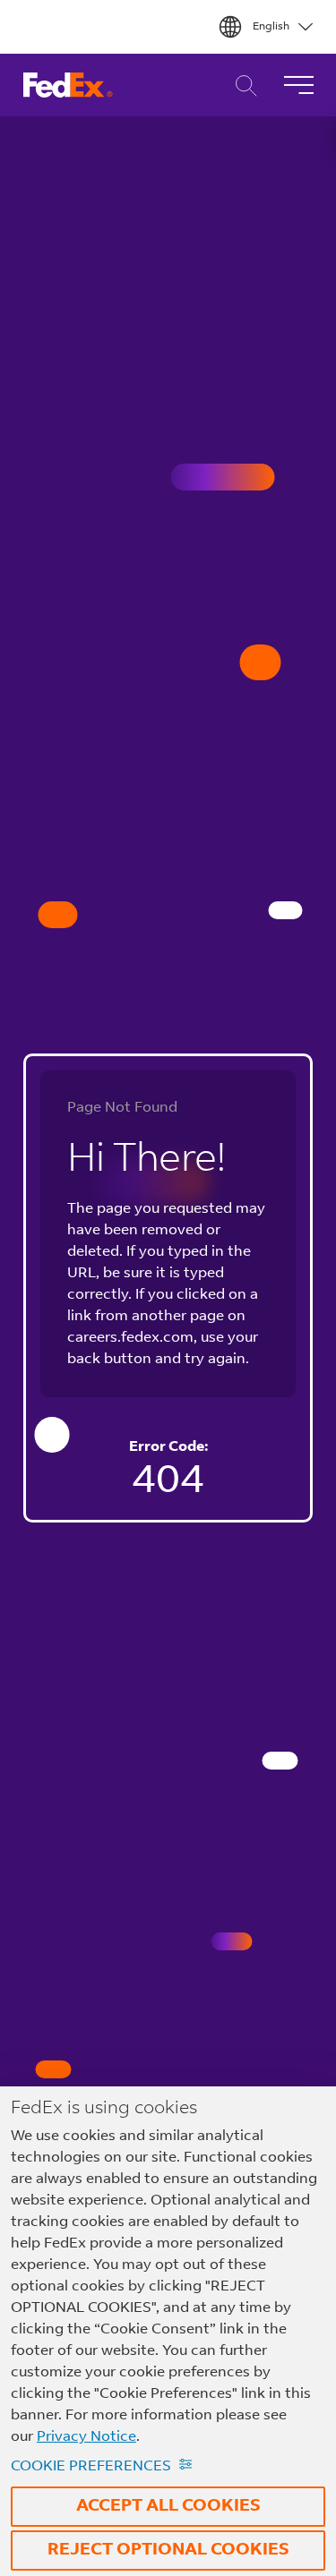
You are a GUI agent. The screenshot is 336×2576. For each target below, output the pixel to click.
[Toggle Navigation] (298, 85)
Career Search (241, 85)
